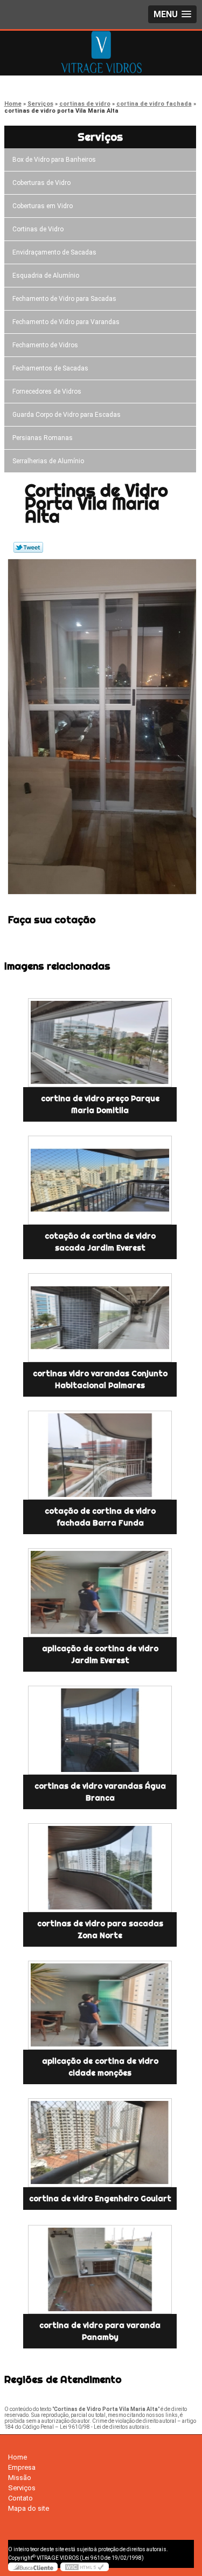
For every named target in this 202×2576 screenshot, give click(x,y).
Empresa (22, 2467)
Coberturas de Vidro (41, 183)
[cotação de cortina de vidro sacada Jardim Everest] (100, 1180)
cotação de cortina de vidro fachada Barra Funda (100, 1517)
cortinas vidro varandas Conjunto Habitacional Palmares (100, 1379)
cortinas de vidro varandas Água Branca (100, 1792)
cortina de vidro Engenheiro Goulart (100, 2199)
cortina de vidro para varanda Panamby (100, 2331)
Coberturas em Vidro (43, 206)
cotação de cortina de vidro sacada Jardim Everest (100, 1242)
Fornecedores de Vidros (47, 391)
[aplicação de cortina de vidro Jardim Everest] (100, 1593)
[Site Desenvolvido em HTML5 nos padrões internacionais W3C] (85, 2567)
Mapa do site (29, 2508)
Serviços (100, 137)
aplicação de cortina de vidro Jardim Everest (100, 1654)
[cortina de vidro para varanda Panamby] (100, 2269)
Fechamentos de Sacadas (50, 368)
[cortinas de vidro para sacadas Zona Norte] (100, 1868)
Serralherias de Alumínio (48, 461)
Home (18, 2457)
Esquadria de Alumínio (46, 276)
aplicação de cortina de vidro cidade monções (100, 2067)
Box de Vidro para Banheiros (54, 160)
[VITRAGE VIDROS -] (101, 52)
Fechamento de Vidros (45, 345)
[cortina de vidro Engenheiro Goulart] (100, 2143)
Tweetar (28, 547)
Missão (20, 2478)
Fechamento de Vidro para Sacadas (64, 299)
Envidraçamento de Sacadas (54, 252)
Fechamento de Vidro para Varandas (66, 322)
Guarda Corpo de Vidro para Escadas (67, 415)
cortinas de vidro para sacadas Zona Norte (100, 1929)
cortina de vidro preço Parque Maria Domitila (100, 1104)
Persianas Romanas (43, 438)
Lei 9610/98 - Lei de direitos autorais (105, 2427)
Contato (20, 2498)
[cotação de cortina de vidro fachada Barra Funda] (100, 1455)
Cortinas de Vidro (38, 229)
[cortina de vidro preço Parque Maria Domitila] (100, 1043)
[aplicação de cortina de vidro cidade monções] (100, 2005)
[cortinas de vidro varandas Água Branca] (100, 1730)
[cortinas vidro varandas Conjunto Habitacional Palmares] (100, 1318)
